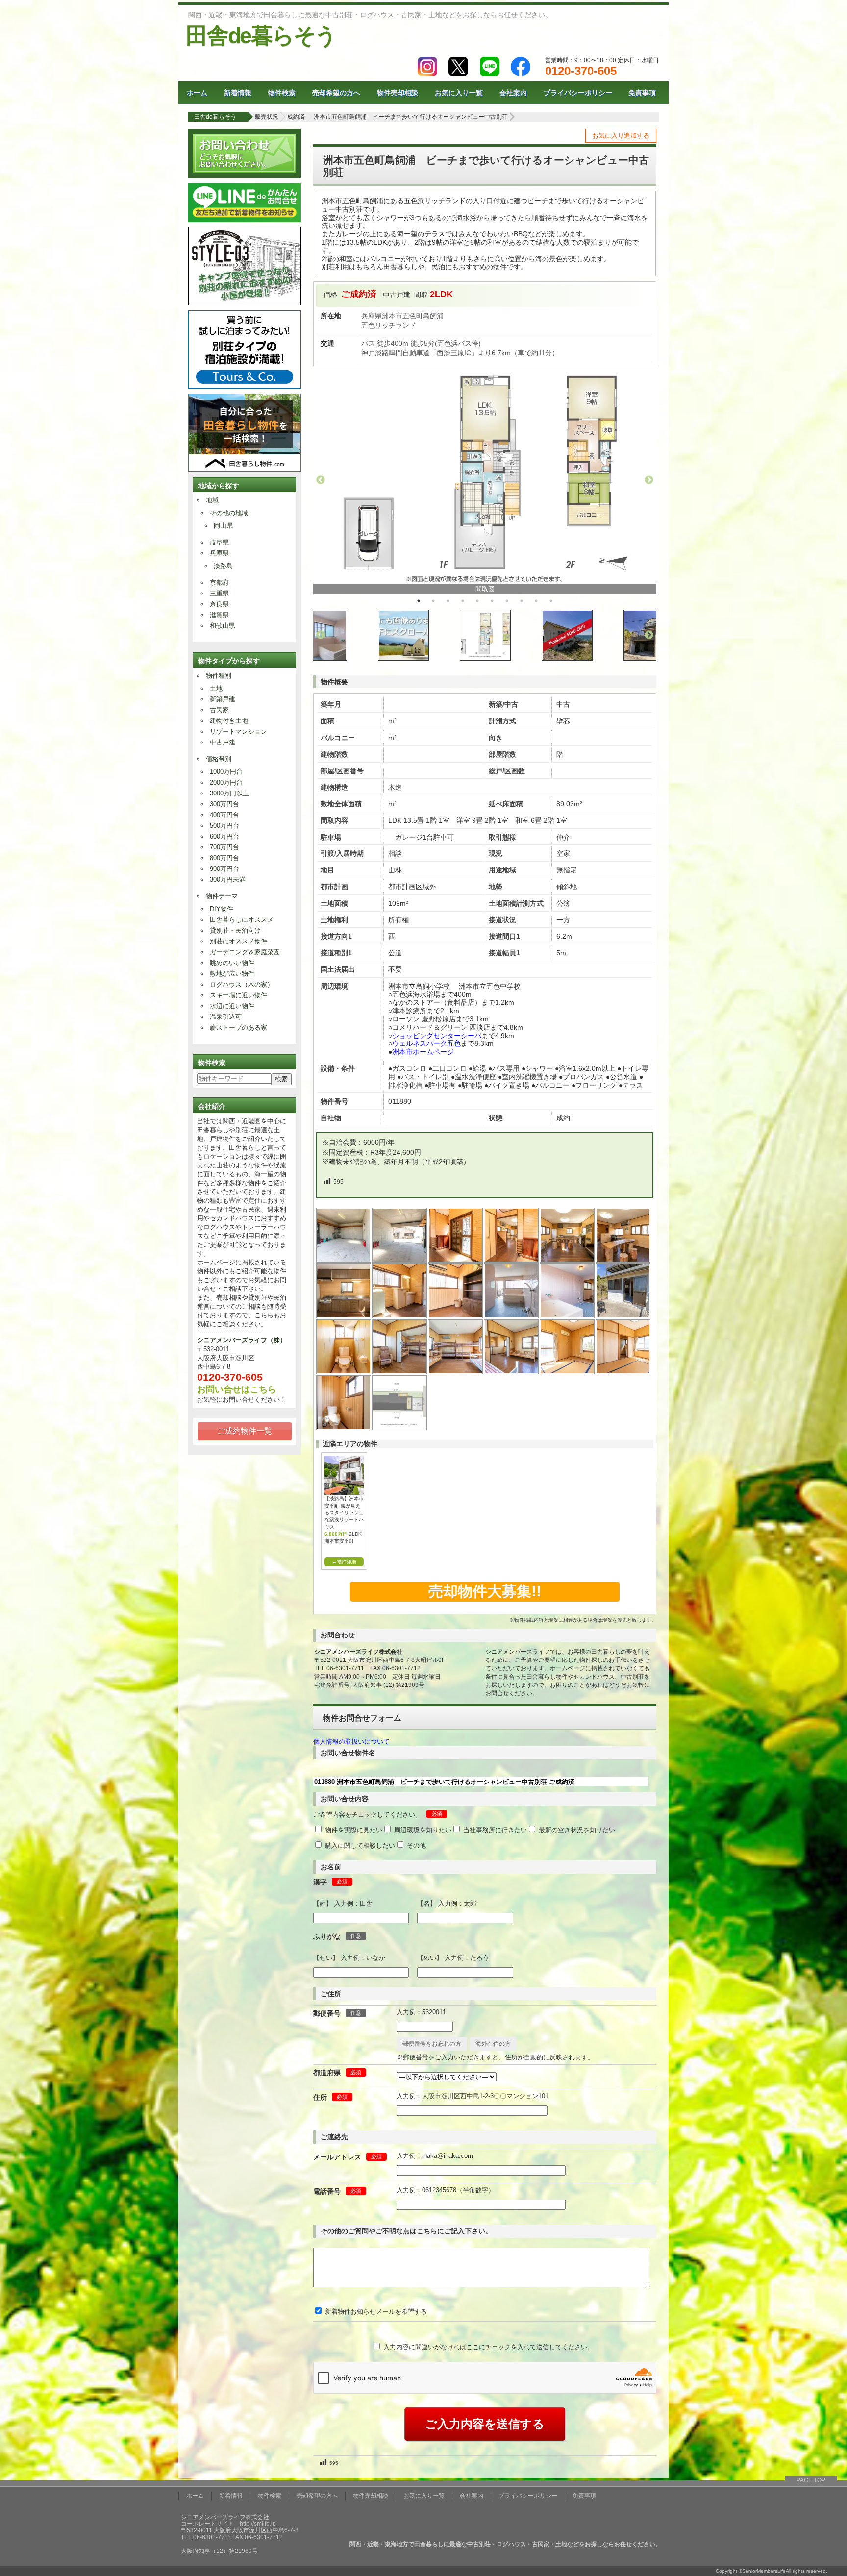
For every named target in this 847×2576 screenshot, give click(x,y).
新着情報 (238, 93)
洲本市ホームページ (423, 1052)
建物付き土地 (229, 721)
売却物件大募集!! (485, 1591)
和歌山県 (223, 626)
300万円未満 (228, 879)
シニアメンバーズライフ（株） (242, 1340)
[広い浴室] (512, 1316)
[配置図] (400, 1427)
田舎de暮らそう (261, 36)
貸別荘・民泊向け (235, 930)
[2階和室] (568, 1372)
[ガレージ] (344, 1260)
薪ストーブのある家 (238, 1028)
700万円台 (224, 847)
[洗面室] (400, 1316)
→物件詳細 (344, 1562)
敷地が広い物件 (232, 974)
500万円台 (224, 826)
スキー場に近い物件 (238, 995)
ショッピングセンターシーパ (437, 1036)
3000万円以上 (229, 793)
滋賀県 (219, 615)
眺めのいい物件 (232, 963)
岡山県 (223, 526)
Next (649, 480)
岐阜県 (219, 542)
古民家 (219, 710)
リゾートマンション (238, 731)
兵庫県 (219, 553)
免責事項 (642, 93)
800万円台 (224, 858)
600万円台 (224, 836)
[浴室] (568, 1316)
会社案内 (513, 93)
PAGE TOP (811, 2480)
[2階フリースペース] (400, 1372)
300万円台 (224, 804)
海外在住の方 (493, 2044)
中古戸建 (223, 742)
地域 (212, 500)
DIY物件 (222, 909)
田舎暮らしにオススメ (242, 920)
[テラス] (623, 1316)
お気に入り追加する (621, 136)
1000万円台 (226, 772)
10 (551, 601)
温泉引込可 (226, 1017)
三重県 (219, 593)
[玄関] (456, 1260)
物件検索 (282, 93)
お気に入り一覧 (459, 93)
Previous (321, 480)
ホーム (197, 93)
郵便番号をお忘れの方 (432, 2044)
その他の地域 (229, 513)
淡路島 (223, 566)
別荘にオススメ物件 (238, 941)
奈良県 (219, 604)
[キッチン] (344, 1316)
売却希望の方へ (336, 93)
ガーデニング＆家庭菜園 (245, 952)
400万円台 (224, 815)
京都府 (219, 582)
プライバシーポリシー (578, 93)
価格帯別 (219, 759)
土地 (216, 688)
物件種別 (219, 676)
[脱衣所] (456, 1316)
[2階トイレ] (344, 1427)
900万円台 (224, 869)
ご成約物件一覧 (245, 1431)
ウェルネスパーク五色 (426, 1043)
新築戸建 (223, 699)
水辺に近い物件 (232, 1006)
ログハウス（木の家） (242, 984)
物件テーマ (222, 896)
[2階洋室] (456, 1372)
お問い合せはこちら (237, 1389)
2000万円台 (226, 782)
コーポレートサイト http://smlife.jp (228, 2524)
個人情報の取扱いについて (351, 1742)
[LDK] (568, 1260)
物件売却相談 (398, 93)
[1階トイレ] (344, 1372)
